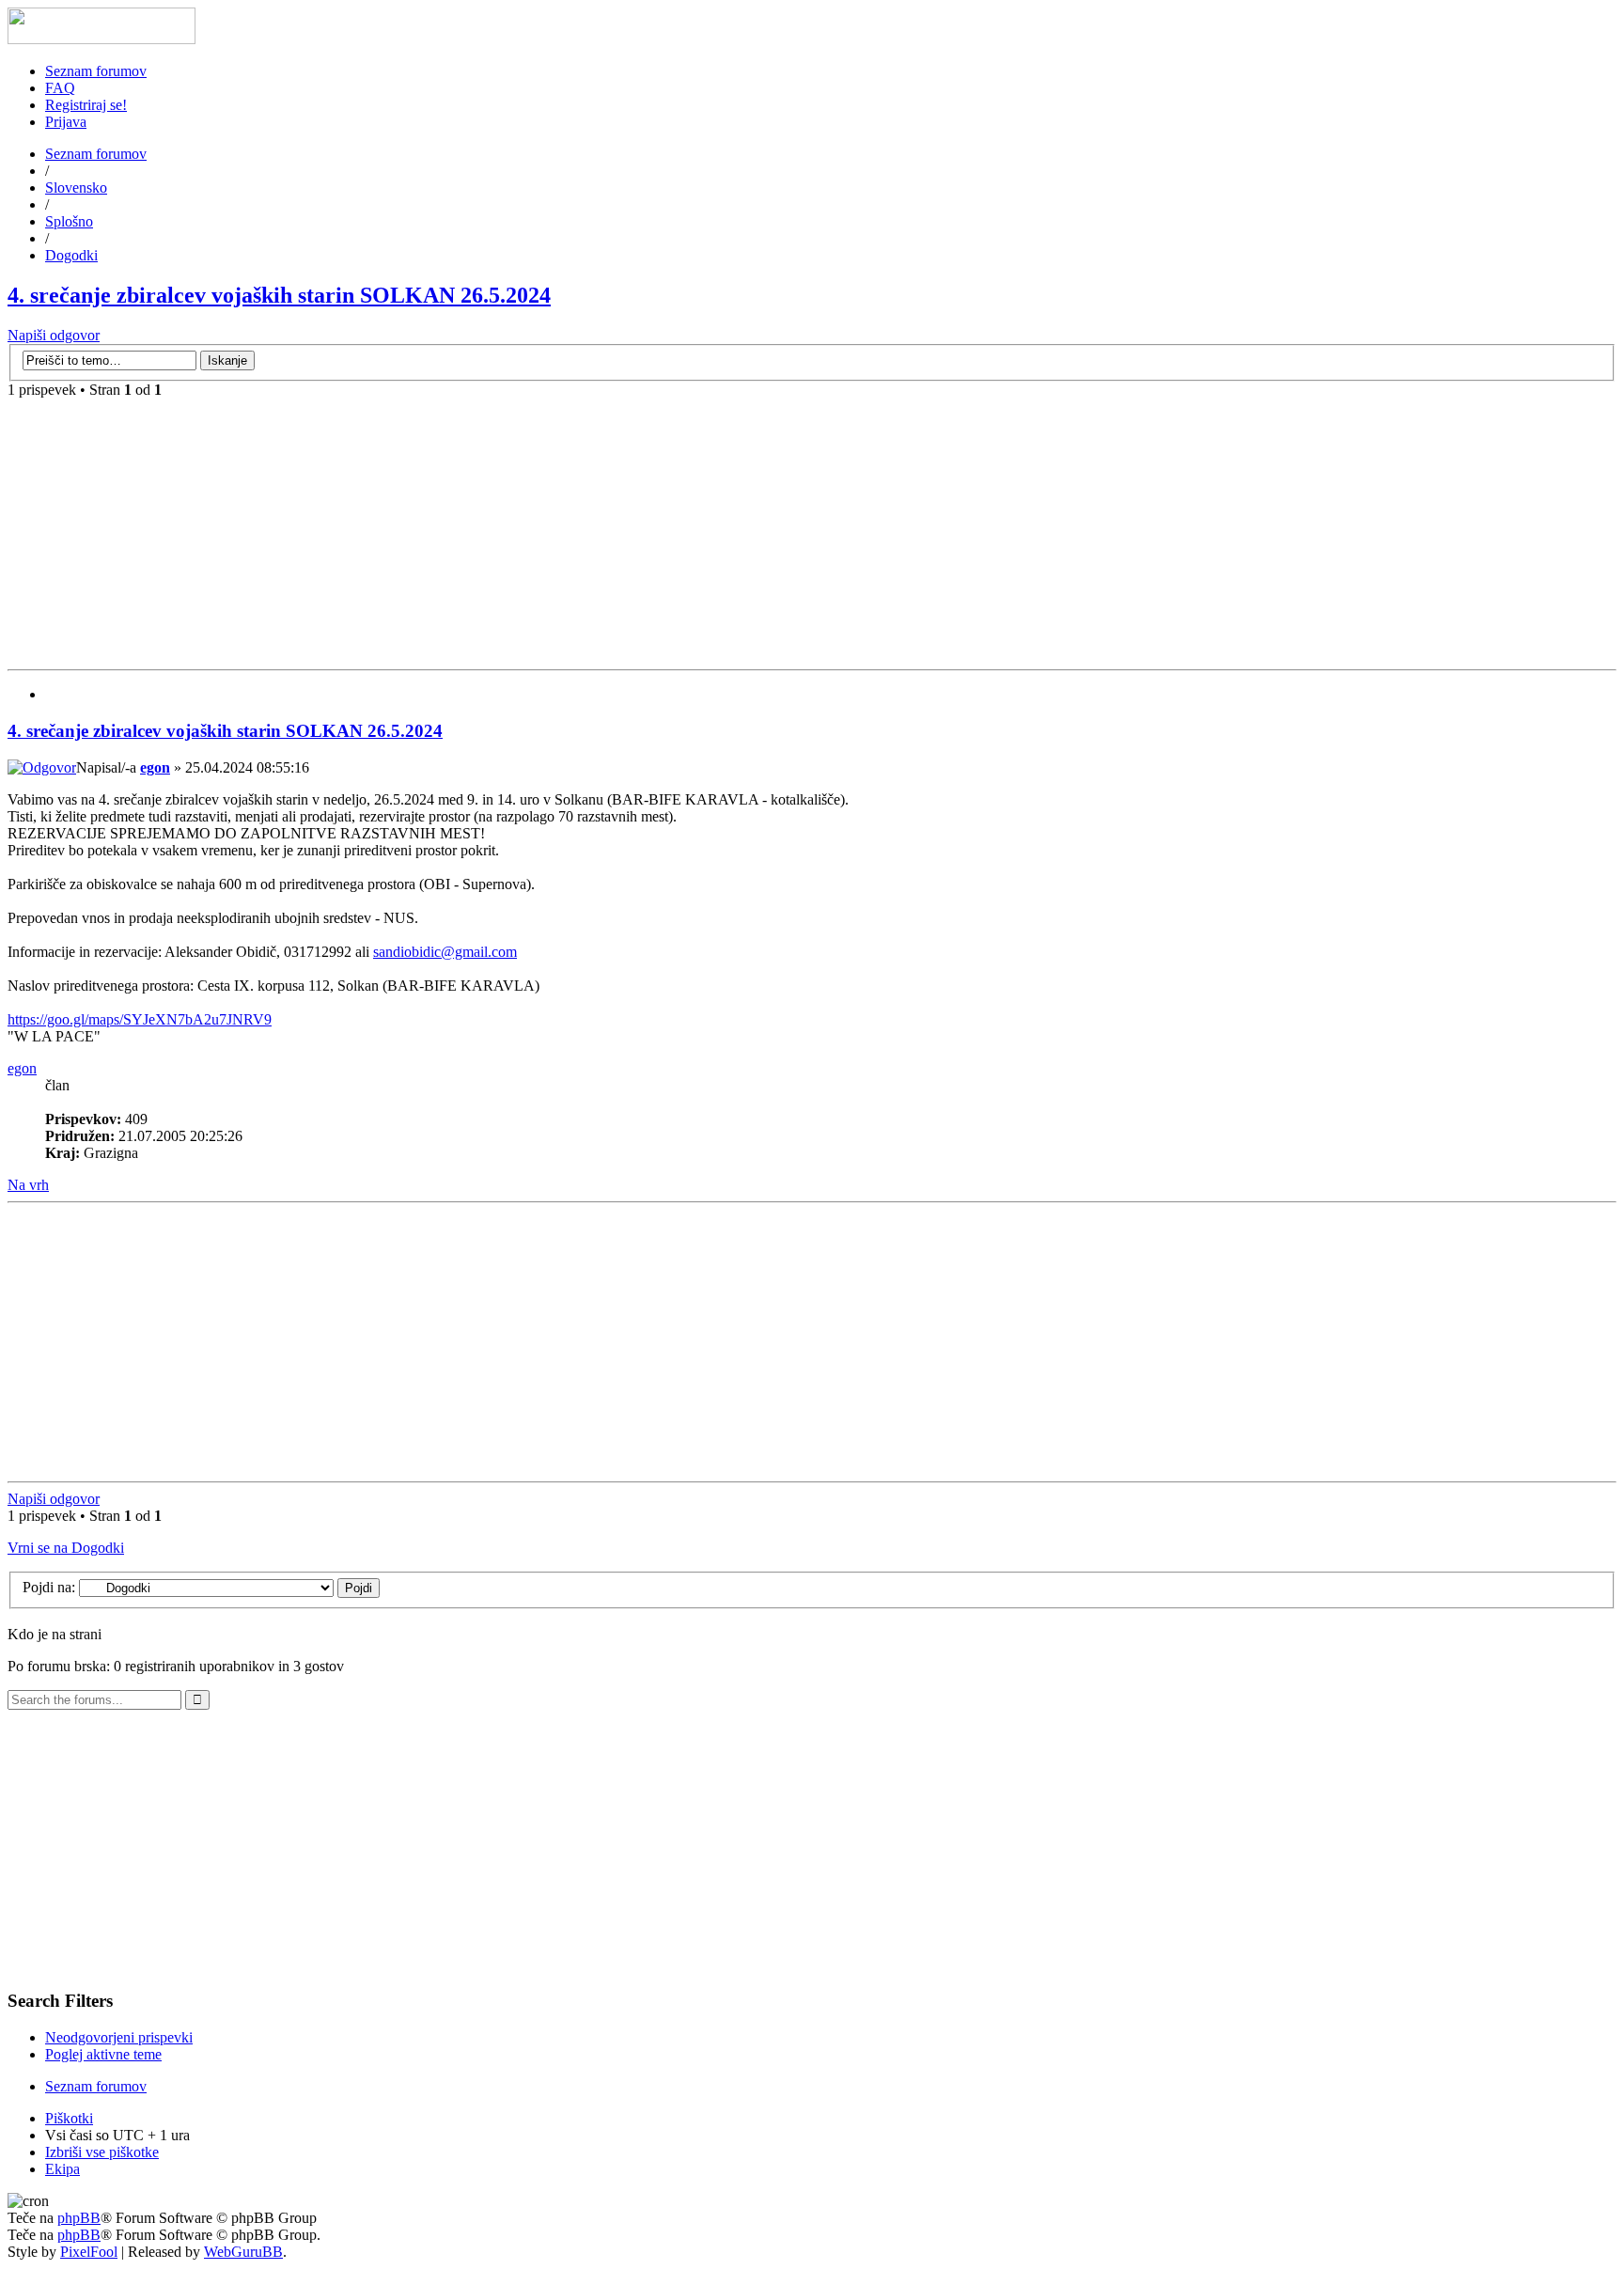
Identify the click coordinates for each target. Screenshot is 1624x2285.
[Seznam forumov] (101, 39)
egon (155, 767)
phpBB (79, 2218)
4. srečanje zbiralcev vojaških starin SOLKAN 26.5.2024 (279, 295)
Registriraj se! (86, 105)
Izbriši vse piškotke (102, 2152)
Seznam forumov (96, 71)
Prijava (66, 122)
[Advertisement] (812, 530)
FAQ (60, 88)
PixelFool (89, 2252)
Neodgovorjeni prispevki (119, 2037)
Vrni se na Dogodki (66, 1548)
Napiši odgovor (54, 335)
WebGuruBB (243, 2252)
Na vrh (28, 1185)
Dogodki (71, 255)
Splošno (69, 221)
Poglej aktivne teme (103, 2054)
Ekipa (62, 2169)
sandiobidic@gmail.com (445, 952)
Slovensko (76, 188)
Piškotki (69, 2118)
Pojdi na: (49, 1587)
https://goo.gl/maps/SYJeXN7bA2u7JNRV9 (140, 1019)
